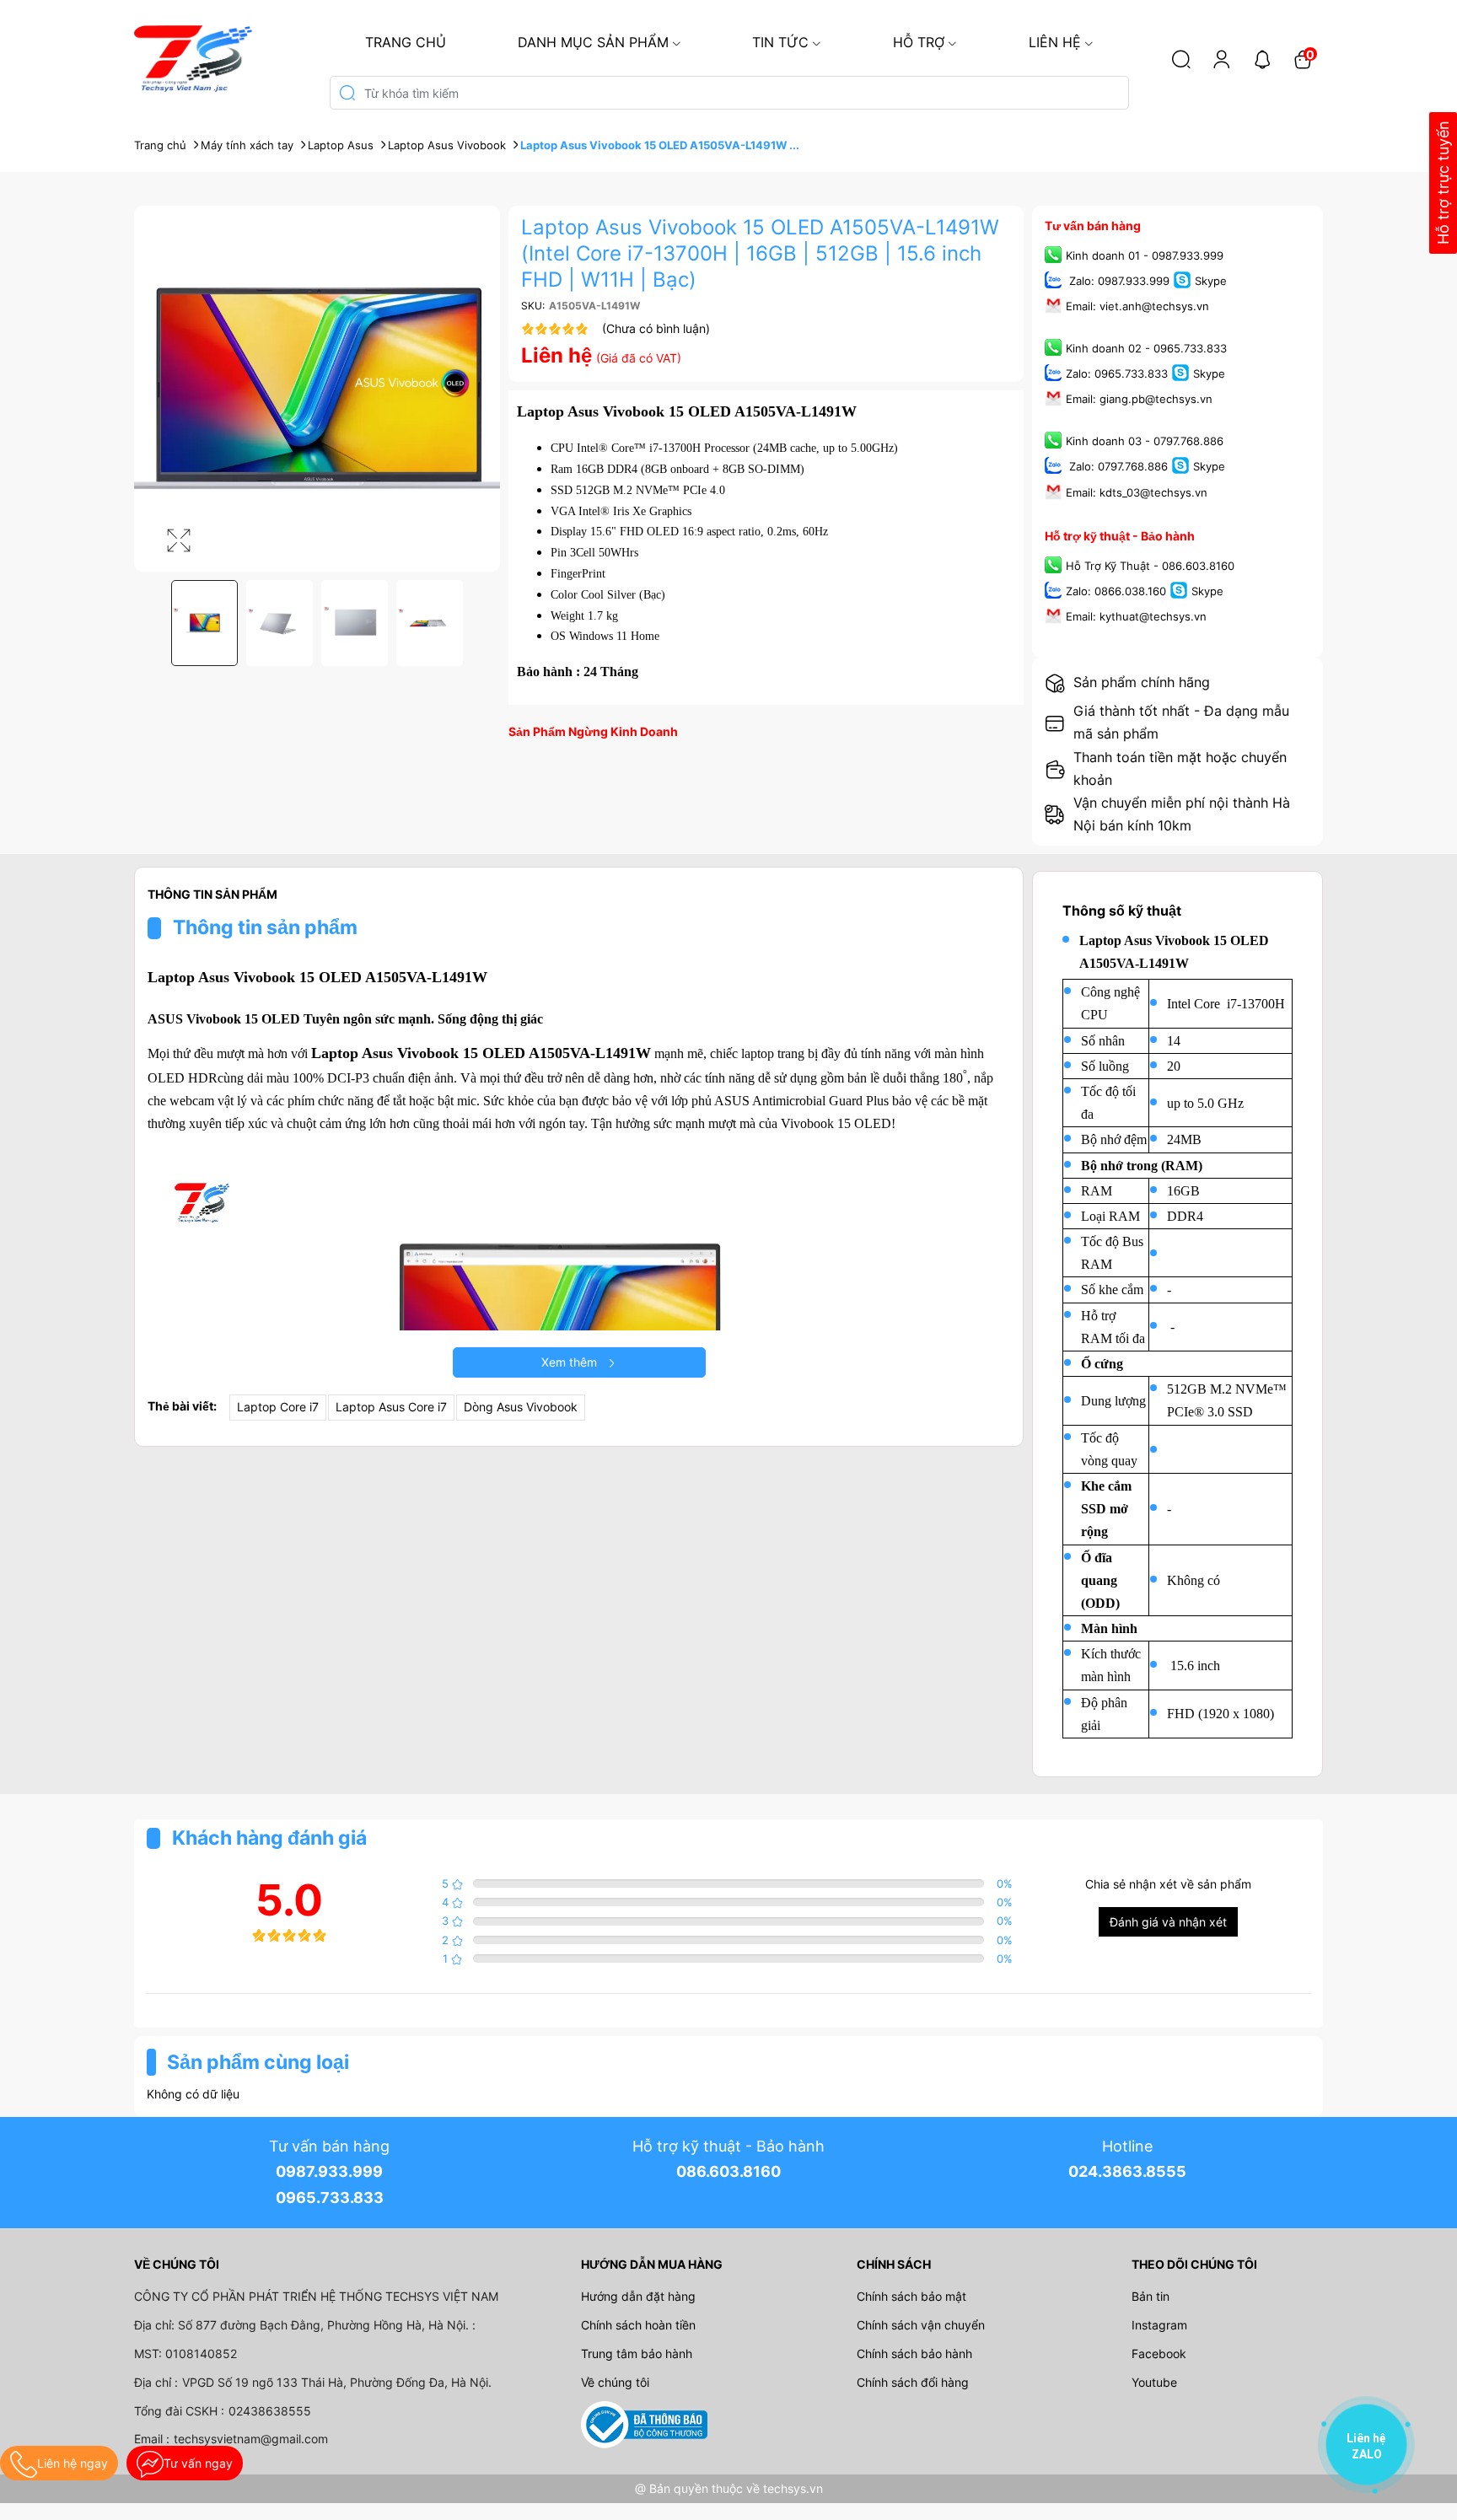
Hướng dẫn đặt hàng (638, 2296)
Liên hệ (1055, 42)
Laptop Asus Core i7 (391, 1407)
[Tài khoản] (1222, 59)
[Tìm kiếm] (1181, 59)
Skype (1211, 281)
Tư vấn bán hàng (1093, 226)
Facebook (1159, 2353)
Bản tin (1151, 2296)
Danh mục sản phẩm (593, 42)
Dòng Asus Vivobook (521, 1407)
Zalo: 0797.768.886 (1117, 467)
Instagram (1159, 2325)
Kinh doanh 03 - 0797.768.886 (1145, 442)
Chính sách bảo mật (911, 2296)
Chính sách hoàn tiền (638, 2325)
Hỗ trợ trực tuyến (1443, 183)
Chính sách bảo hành (914, 2353)
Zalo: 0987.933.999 (1118, 281)
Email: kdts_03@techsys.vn (1137, 492)
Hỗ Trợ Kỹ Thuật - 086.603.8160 (1150, 566)
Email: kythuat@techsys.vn (1136, 616)
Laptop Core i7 (278, 1407)
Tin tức (780, 42)
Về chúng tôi (615, 2382)
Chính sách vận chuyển (921, 2325)
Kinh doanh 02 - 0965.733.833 (1146, 348)
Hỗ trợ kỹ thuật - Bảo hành (1120, 536)
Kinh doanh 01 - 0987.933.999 (1145, 255)
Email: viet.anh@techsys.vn (1137, 306)
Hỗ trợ (919, 42)
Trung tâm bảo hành (637, 2353)
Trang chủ (406, 42)
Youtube (1154, 2382)
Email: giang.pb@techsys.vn (1139, 400)
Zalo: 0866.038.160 (1116, 591)
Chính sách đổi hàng (913, 2382)
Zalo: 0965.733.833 (1117, 374)
